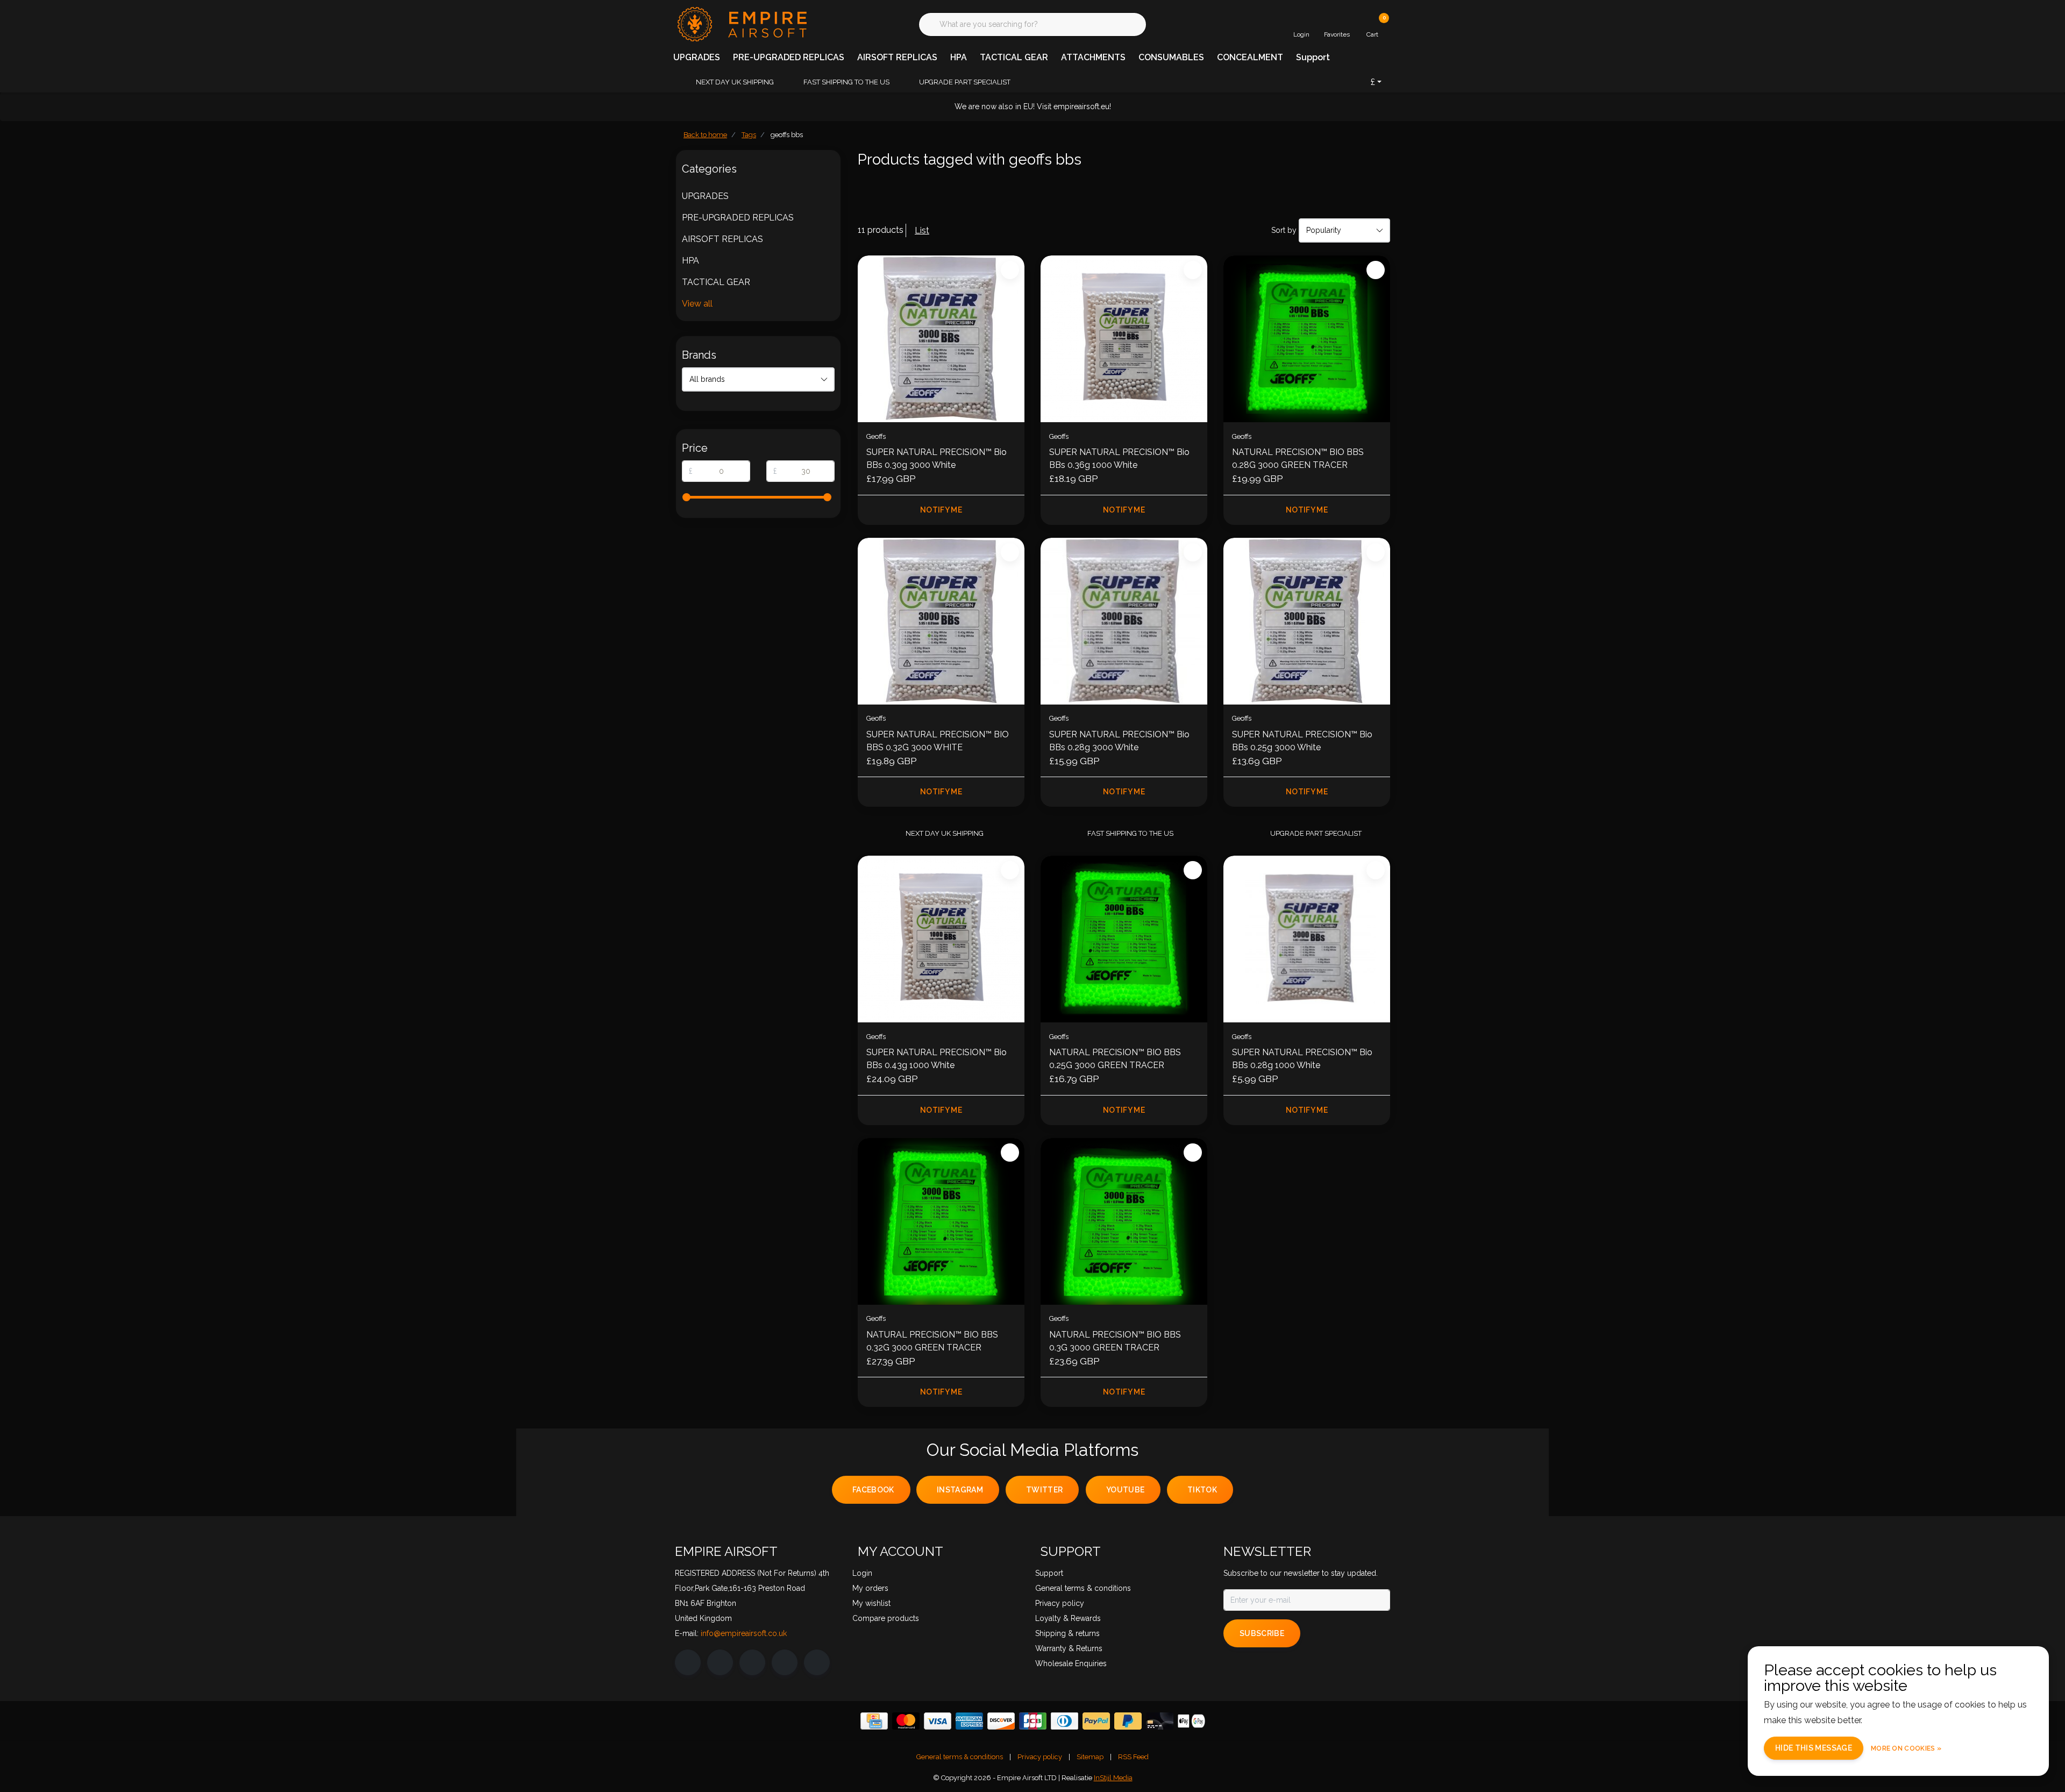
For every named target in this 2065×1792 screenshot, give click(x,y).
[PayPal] (1096, 1721)
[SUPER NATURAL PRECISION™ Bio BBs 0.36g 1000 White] (1124, 339)
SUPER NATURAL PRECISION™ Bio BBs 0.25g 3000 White (1302, 741)
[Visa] (938, 1721)
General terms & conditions (960, 1757)
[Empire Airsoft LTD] (741, 23)
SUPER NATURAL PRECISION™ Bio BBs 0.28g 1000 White (1302, 1059)
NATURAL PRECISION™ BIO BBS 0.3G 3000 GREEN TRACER (1115, 1341)
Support (1313, 57)
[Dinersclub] (1064, 1721)
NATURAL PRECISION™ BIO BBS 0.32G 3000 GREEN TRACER (932, 1341)
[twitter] (752, 1662)
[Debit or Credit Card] (1160, 1721)
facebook (873, 1490)
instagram (960, 1490)
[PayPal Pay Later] (1128, 1721)
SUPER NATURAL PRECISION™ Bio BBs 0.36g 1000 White (1119, 458)
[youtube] (785, 1662)
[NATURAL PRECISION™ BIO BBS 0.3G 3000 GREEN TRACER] (1124, 1221)
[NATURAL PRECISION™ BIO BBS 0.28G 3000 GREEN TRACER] (1307, 339)
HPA (959, 57)
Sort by (1284, 230)
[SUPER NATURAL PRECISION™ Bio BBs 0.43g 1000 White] (941, 939)
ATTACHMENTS (1093, 57)
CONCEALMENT (1250, 57)
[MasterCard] (906, 1721)
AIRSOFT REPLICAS (897, 57)
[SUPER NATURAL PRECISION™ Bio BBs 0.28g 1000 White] (1307, 939)
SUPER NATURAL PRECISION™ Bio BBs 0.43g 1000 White (937, 1059)
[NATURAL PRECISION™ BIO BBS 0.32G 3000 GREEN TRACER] (941, 1221)
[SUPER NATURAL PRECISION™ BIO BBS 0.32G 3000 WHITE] (941, 621)
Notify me (941, 510)
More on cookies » (1906, 1748)
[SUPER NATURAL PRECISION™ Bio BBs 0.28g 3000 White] (1124, 621)
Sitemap (1090, 1757)
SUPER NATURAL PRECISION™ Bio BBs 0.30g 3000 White (937, 458)
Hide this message (1814, 1748)
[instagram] (720, 1662)
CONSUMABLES (1171, 57)
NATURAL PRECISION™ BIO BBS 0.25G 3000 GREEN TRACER (1115, 1059)
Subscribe (1262, 1633)
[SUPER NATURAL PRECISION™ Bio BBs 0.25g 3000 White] (1307, 621)
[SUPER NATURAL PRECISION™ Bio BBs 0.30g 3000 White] (941, 339)
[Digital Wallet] (1191, 1721)
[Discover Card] (1001, 1721)
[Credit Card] (874, 1721)
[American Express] (969, 1721)
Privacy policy (1040, 1757)
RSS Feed (1133, 1757)
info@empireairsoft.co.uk (744, 1633)
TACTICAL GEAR (1014, 57)
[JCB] (1033, 1721)
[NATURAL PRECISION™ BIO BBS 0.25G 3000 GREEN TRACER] (1124, 939)
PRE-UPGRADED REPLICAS (789, 57)
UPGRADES (697, 57)
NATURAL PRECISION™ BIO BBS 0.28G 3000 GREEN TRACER (1298, 458)
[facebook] (688, 1662)
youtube (1125, 1490)
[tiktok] (817, 1662)
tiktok (1202, 1490)
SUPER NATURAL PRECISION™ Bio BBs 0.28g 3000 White (1119, 741)
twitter (1044, 1490)
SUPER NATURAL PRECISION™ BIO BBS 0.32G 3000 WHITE (938, 741)
